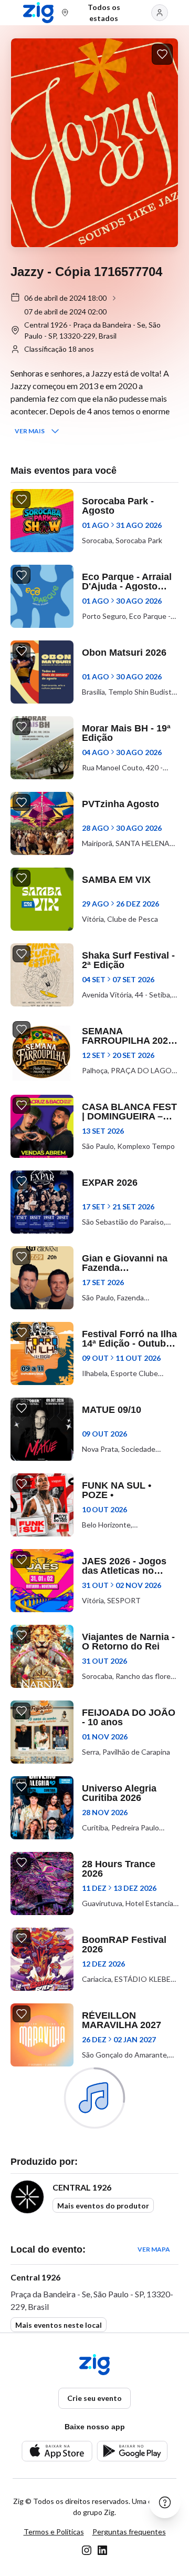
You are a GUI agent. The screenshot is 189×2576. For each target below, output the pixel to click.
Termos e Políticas (54, 2532)
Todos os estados (104, 13)
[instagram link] (87, 2550)
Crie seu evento (94, 2398)
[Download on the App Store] (57, 2451)
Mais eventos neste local (59, 2325)
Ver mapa (154, 2249)
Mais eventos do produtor (103, 2206)
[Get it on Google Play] (132, 2451)
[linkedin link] (102, 2550)
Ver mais (30, 431)
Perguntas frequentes (129, 2532)
